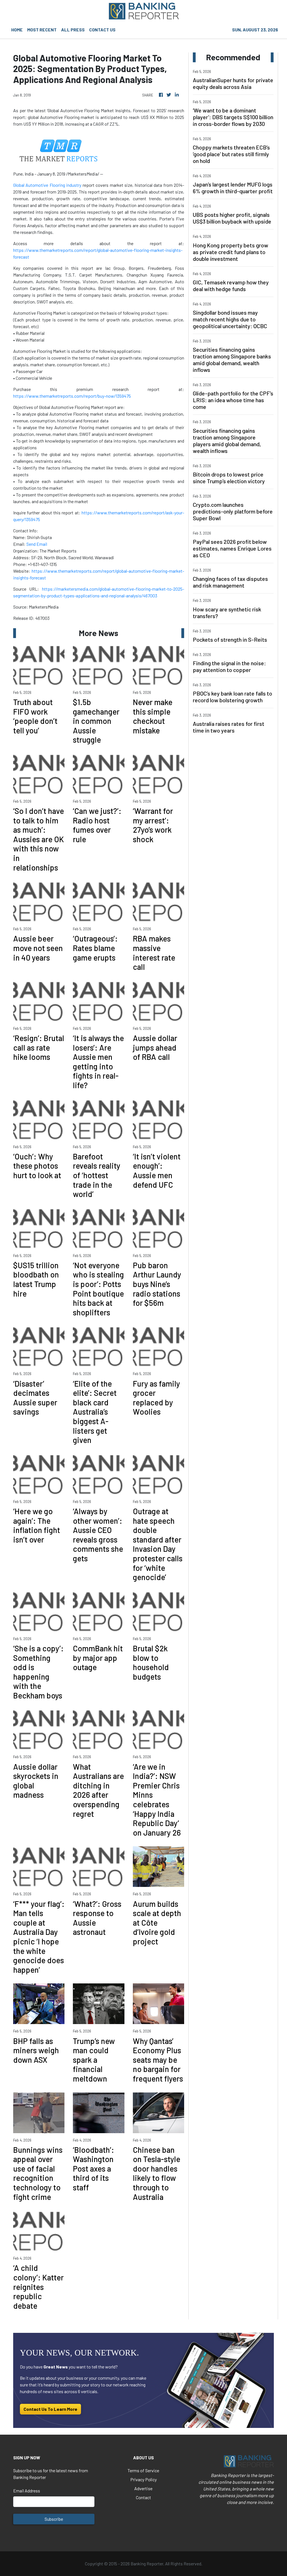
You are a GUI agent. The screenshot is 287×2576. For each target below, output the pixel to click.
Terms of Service (143, 2470)
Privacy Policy (143, 2479)
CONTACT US (102, 30)
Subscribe (54, 2519)
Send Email (37, 544)
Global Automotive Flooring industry (47, 185)
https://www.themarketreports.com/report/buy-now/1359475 (72, 396)
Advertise (143, 2488)
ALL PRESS (73, 30)
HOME (17, 30)
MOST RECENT (42, 30)
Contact (143, 2497)
